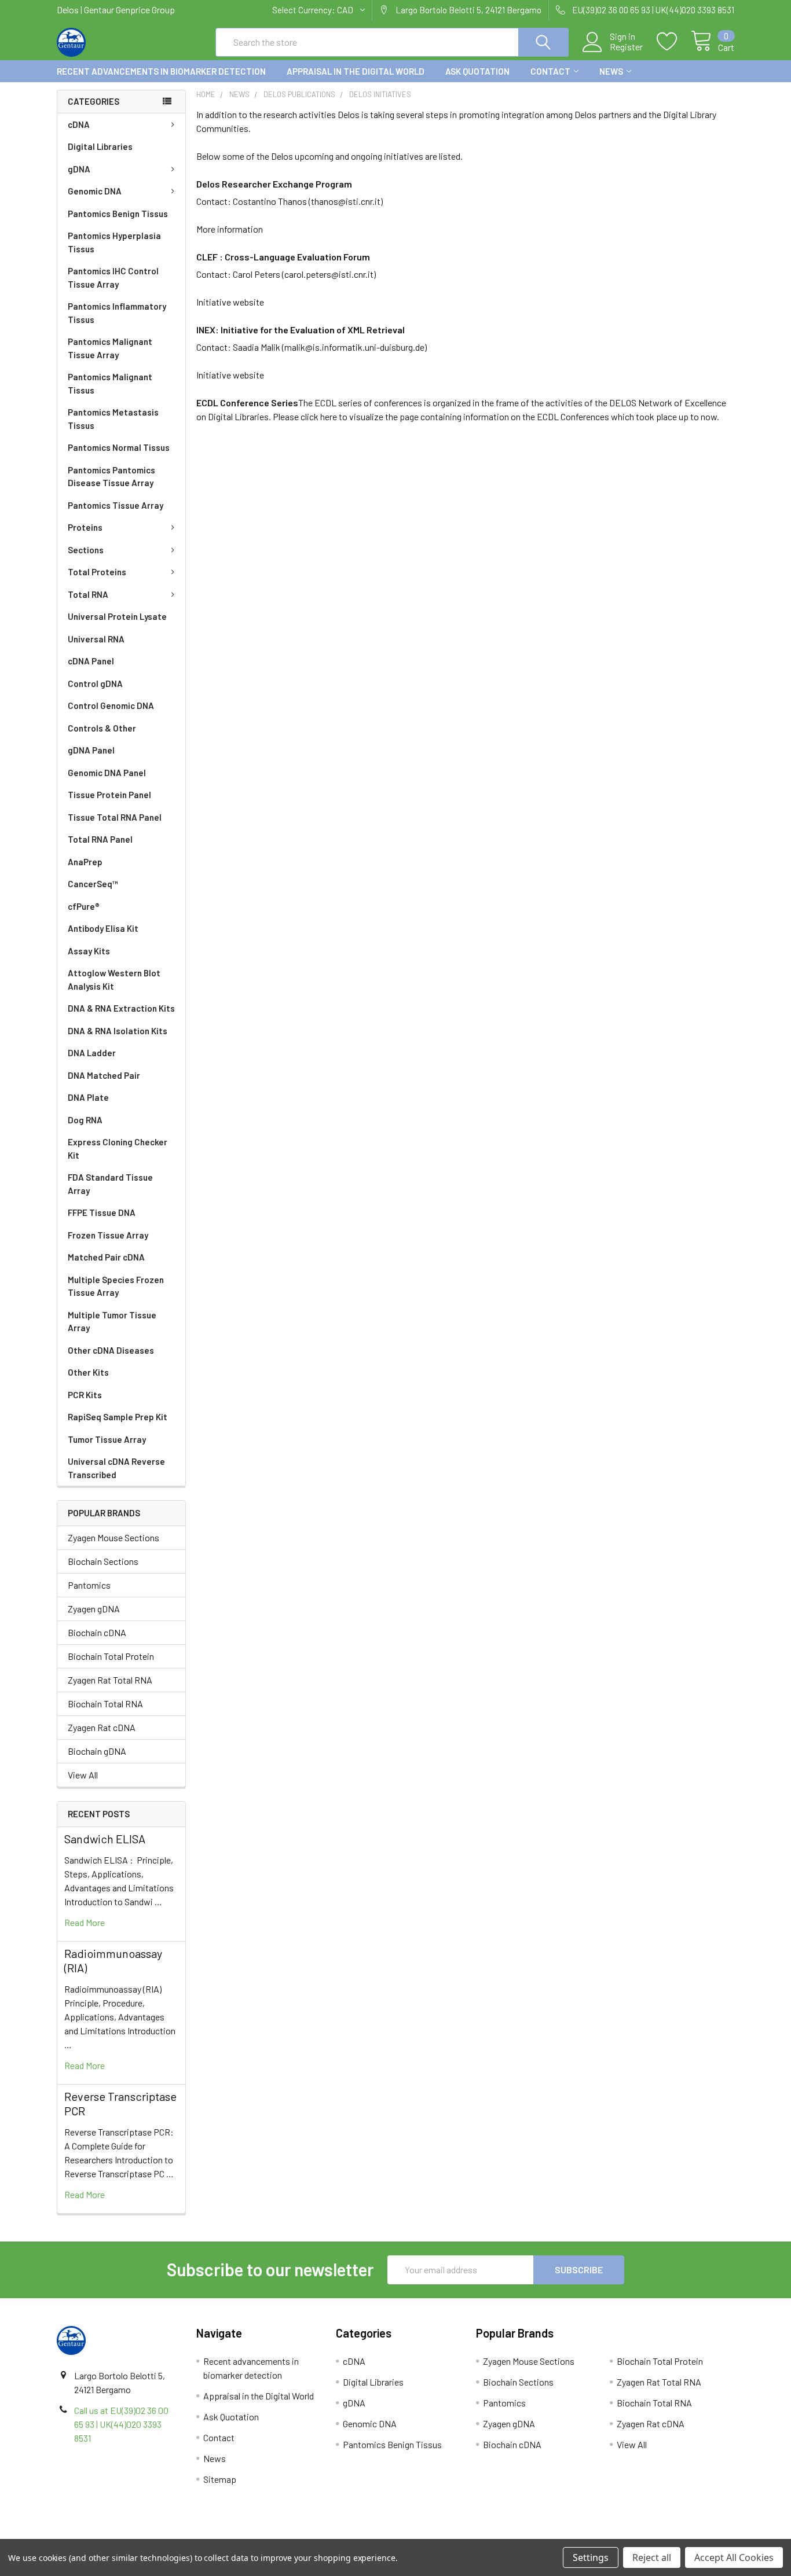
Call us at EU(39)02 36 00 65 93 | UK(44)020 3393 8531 (121, 2424)
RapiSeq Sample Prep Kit (118, 1417)
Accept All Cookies (734, 2557)
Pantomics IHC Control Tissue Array (113, 278)
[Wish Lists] (674, 42)
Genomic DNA (95, 191)
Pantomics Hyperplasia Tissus (114, 242)
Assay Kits (89, 951)
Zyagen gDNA (94, 1609)
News (611, 71)
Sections (86, 550)
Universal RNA (96, 639)
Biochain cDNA (97, 1632)
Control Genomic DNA (111, 705)
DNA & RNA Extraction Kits (121, 1008)
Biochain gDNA (97, 1751)
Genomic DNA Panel (107, 773)
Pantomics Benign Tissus (118, 214)
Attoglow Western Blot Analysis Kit (114, 980)
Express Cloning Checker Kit (118, 1149)
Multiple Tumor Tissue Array (112, 1322)
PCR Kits (85, 1395)
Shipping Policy (311, 2535)
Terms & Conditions (142, 2535)
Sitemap (220, 2479)
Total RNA (88, 594)
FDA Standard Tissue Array (110, 1184)
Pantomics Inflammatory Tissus (117, 313)
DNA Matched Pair (104, 1075)
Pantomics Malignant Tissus (110, 383)
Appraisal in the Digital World (356, 71)
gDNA (79, 169)
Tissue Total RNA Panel (115, 817)
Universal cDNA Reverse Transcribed (116, 1468)
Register (626, 47)
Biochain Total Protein (111, 1656)
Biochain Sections (103, 1561)
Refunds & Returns (480, 2535)
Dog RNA (85, 1120)
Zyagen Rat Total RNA (110, 1680)
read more (85, 1922)
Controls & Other (102, 728)
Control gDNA (95, 683)
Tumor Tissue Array (107, 1439)
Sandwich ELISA (105, 1839)
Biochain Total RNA (105, 1704)
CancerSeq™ (93, 884)
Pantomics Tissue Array (116, 505)
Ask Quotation (477, 71)
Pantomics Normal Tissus (119, 447)
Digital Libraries (100, 146)
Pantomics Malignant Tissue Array (110, 348)
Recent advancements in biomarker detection (161, 71)
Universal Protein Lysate (117, 616)
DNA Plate (88, 1097)
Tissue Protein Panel (109, 795)
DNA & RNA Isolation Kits (118, 1031)
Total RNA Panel (100, 839)
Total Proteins (97, 572)
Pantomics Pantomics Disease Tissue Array (111, 477)
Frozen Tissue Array (108, 1235)
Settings (591, 2557)
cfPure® (84, 906)
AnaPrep (85, 862)
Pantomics (89, 1585)
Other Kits (88, 1372)
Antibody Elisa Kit (103, 928)
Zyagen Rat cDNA (102, 1727)
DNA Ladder (92, 1053)
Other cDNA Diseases (111, 1350)
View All (83, 1775)
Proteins (85, 527)
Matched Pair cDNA (106, 1257)
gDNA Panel (91, 750)
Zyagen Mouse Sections (113, 1537)
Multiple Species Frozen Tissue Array (116, 1286)
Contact (550, 71)
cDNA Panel (91, 661)
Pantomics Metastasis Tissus (113, 419)
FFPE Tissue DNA (102, 1212)
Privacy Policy (650, 2535)
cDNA (79, 124)
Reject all (652, 2557)
